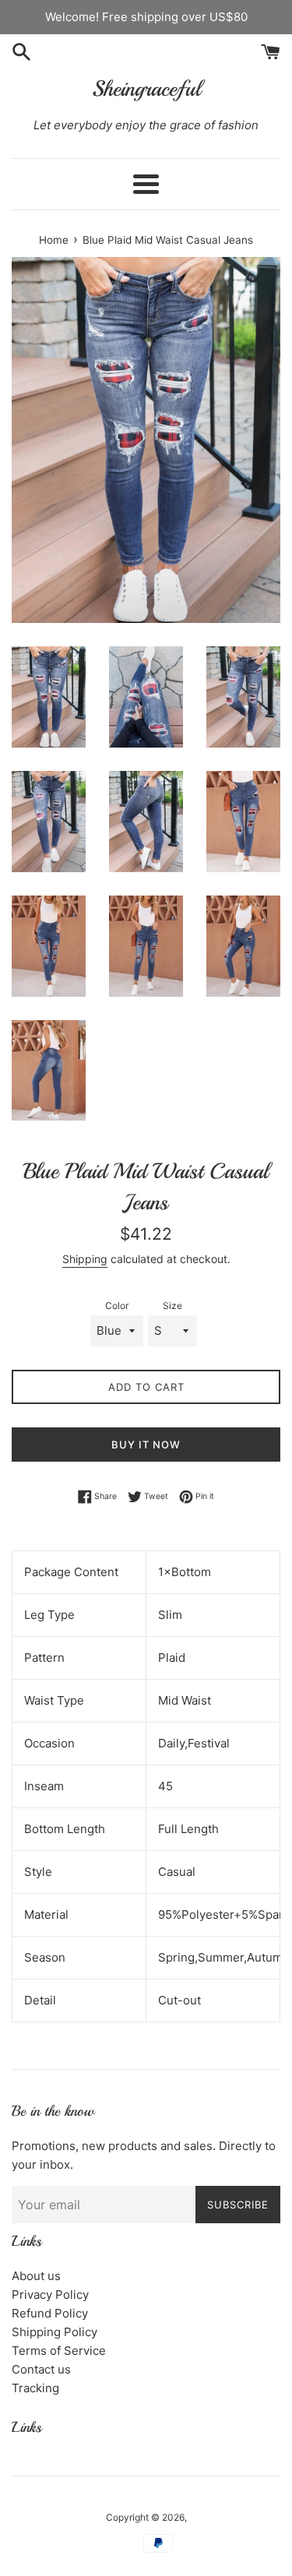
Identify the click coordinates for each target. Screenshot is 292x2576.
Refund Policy (50, 2313)
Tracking (35, 2388)
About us (36, 2276)
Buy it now (146, 1445)
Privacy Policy (50, 2294)
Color (117, 1306)
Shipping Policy (55, 2332)
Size (172, 1306)
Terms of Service (59, 2351)
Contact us (41, 2369)
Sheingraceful (146, 88)
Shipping (85, 1259)
